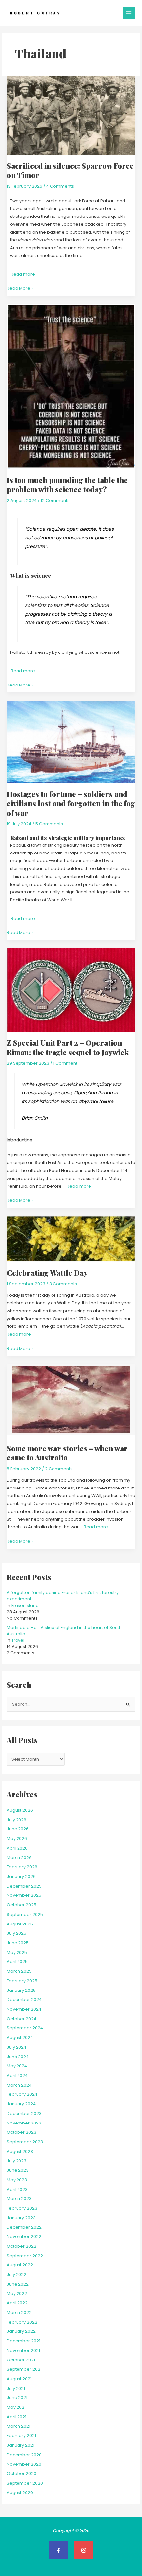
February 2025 (22, 1981)
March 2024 (19, 2085)
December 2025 (24, 1886)
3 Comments (63, 1284)
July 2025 (17, 1933)
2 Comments (59, 1469)
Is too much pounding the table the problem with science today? (67, 484)
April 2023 (17, 2189)
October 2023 (21, 2132)
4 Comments (60, 186)
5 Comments (49, 824)
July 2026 (17, 1820)
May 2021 (16, 2407)
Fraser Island (25, 1606)
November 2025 (24, 1895)
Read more (23, 274)
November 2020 (24, 2464)
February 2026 (22, 1867)
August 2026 (20, 1810)
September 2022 (25, 2256)
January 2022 (21, 2331)
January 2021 (20, 2445)
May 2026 (17, 1839)
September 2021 (24, 2369)
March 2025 (19, 1971)
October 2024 (21, 2019)
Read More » (20, 288)
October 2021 (21, 2360)
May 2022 (17, 2294)
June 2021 (17, 2398)
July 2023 (17, 2161)
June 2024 (18, 2057)
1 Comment (65, 1063)
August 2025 (20, 1924)
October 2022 (21, 2246)
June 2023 (18, 2170)
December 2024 (24, 2000)
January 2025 (21, 1990)
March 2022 (19, 2312)
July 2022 (17, 2275)
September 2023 (25, 2142)
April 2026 (17, 1848)
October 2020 (21, 2474)
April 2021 (17, 2417)
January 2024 (21, 2104)
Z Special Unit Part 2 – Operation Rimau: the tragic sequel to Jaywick (68, 1047)
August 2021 (19, 2379)
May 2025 (17, 1952)
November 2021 (23, 2350)
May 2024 (17, 2066)
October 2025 (21, 1905)
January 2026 (21, 1876)
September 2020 (25, 2483)
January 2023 (21, 2218)
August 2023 (20, 2151)
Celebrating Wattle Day (47, 1272)
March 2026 (19, 1858)
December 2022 (24, 2227)
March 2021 (18, 2426)
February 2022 (22, 2322)
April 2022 (17, 2303)
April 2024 (17, 2075)
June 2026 (18, 1829)
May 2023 (17, 2180)
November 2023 (24, 2123)
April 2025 (17, 1962)
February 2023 (22, 2208)
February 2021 (21, 2436)
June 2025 (18, 1943)
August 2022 (20, 2265)
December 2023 (24, 2113)
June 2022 (18, 2284)
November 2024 (24, 2009)
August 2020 (20, 2493)
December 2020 (24, 2455)
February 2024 (22, 2094)
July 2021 (16, 2388)
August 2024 (20, 2038)
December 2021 (23, 2341)
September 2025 (25, 1914)
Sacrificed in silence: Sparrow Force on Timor (70, 170)
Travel (18, 1640)
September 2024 (25, 2028)
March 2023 (19, 2199)
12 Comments (55, 501)
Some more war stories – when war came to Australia (67, 1453)
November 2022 (24, 2237)
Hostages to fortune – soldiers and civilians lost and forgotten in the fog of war (71, 803)
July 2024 (17, 2047)
